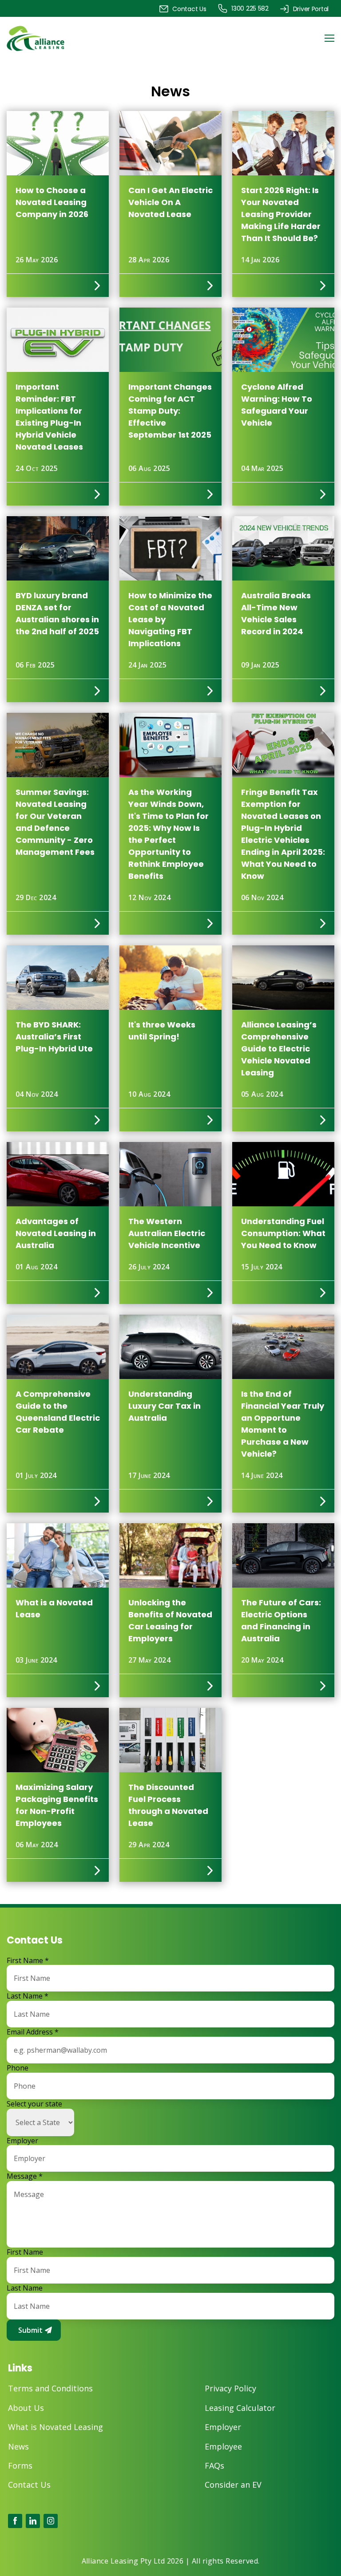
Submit (30, 2330)
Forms (20, 2466)
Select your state (34, 2104)
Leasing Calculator (240, 2408)
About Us (26, 2408)
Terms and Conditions (50, 2388)
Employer (22, 2141)
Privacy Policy (230, 2388)
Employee (223, 2447)
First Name (28, 1961)
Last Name (28, 1996)
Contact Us (29, 2485)
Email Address (33, 2032)
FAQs (214, 2466)
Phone (18, 2068)
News (18, 2447)
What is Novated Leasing (56, 2427)
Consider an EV (233, 2485)
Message (25, 2176)
